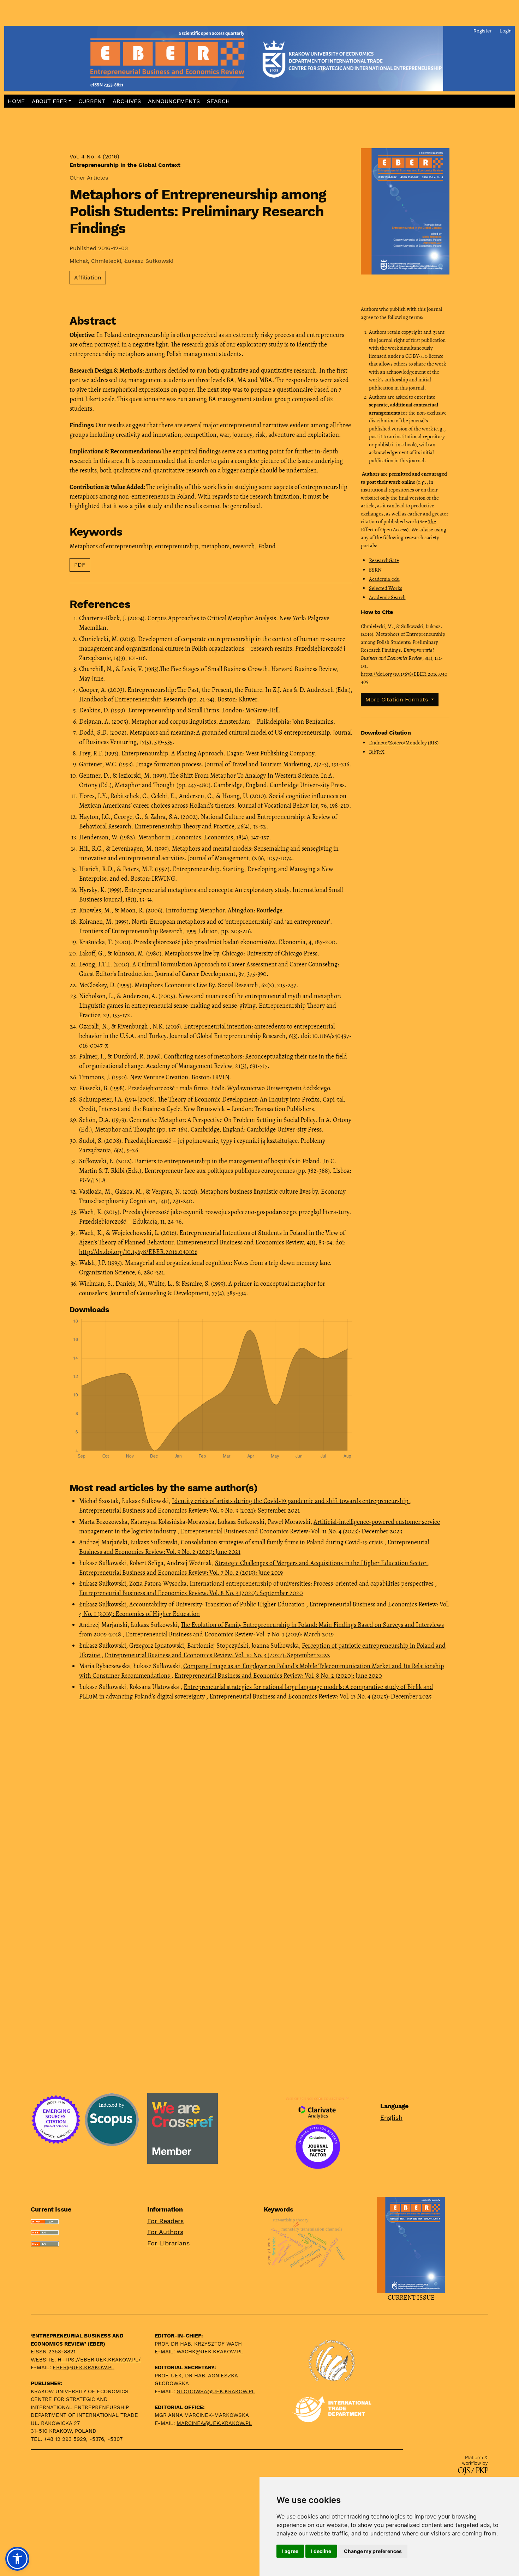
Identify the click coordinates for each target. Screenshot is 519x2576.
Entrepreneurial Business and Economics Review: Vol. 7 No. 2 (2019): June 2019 (181, 1573)
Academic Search (387, 597)
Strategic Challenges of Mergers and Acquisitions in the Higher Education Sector (321, 1563)
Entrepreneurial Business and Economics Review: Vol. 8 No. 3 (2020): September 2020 (191, 1593)
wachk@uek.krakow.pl (210, 2352)
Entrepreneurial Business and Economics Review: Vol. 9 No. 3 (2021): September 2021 (189, 1510)
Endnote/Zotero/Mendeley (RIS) (404, 743)
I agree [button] (290, 2551)
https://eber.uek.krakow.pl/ (99, 2360)
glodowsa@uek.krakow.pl (216, 2391)
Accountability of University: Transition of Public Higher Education (218, 1604)
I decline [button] (321, 2551)
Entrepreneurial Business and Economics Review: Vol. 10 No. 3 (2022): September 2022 (217, 1655)
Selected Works (386, 588)
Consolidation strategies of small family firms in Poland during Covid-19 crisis (282, 1542)
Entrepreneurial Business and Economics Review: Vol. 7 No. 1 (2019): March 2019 (230, 1634)
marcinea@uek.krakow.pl (214, 2423)
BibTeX (377, 752)
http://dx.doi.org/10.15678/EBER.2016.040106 (138, 1252)
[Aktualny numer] (411, 2244)
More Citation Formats (398, 699)
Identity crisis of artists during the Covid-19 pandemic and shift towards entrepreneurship (291, 1501)
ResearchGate (384, 560)
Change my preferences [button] (373, 2551)
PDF (80, 565)
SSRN (375, 570)
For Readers (165, 2221)
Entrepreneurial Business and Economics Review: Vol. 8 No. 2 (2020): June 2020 (278, 1676)
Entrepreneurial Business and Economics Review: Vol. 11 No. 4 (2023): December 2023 (291, 1531)
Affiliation (88, 277)
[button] (52, 101)
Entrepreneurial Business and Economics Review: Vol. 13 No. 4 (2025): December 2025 (321, 1696)
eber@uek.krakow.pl (83, 2367)
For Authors (165, 2232)
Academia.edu (384, 579)
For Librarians (168, 2243)
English (391, 2117)
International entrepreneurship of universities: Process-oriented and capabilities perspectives (312, 1583)
